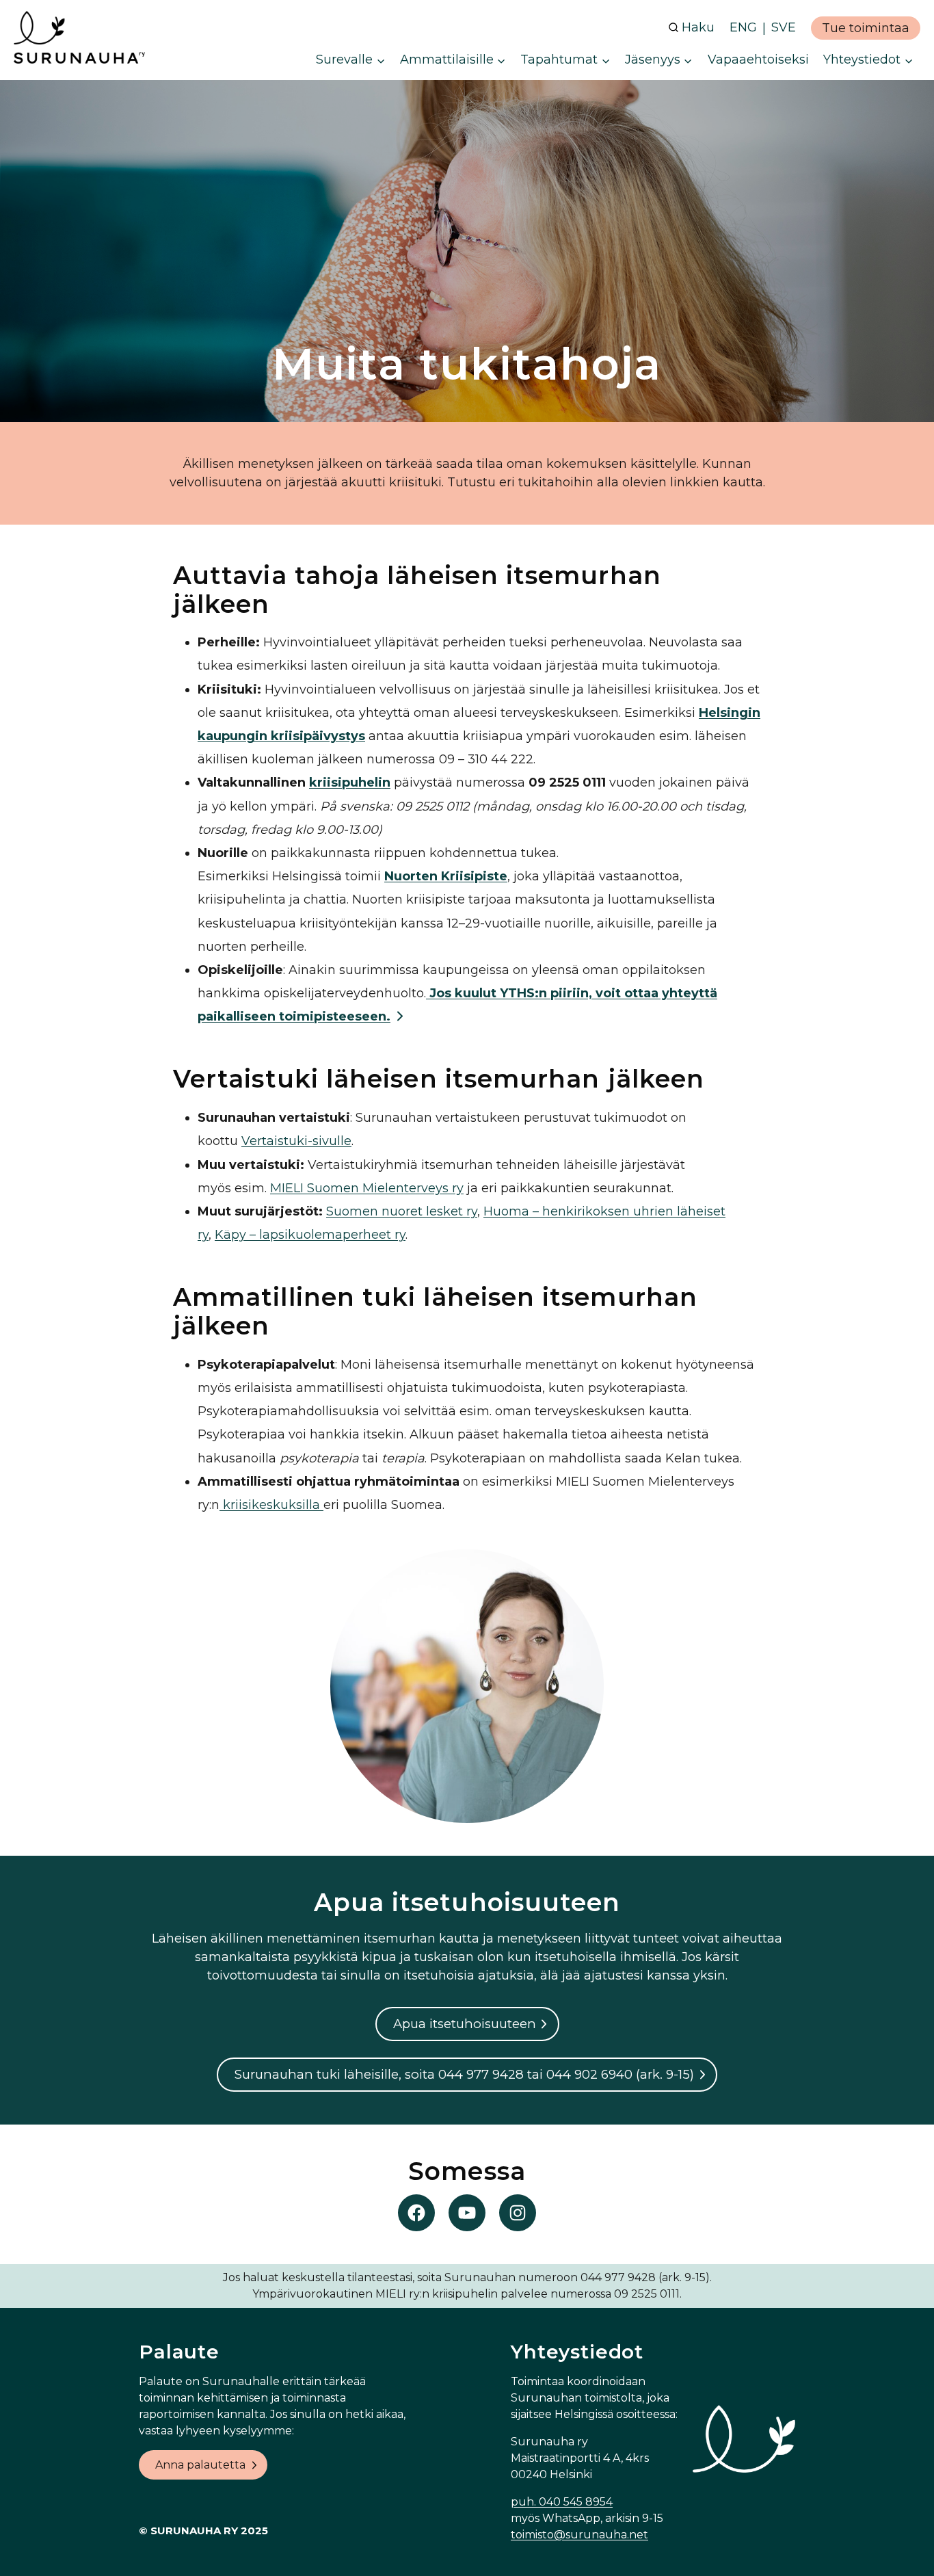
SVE (784, 27)
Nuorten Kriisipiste (446, 876)
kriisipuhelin (350, 783)
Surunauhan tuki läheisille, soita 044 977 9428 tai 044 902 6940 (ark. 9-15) (464, 2074)
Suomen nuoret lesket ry (402, 1211)
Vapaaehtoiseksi (758, 60)
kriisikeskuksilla (271, 1505)
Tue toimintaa (866, 28)
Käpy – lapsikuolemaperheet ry (310, 1235)
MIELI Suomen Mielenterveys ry (367, 1188)
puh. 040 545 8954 (562, 2502)
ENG (743, 27)
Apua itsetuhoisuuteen (465, 2024)
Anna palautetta (200, 2465)
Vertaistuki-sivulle (296, 1141)
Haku (698, 27)
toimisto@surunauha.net (579, 2535)
